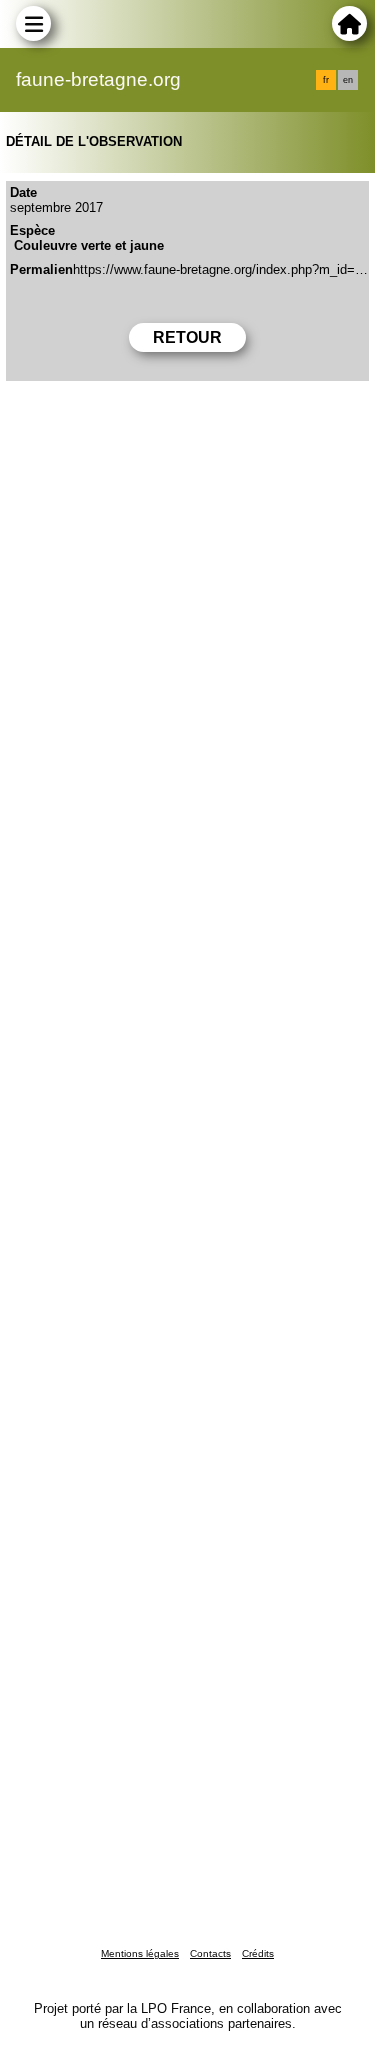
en (348, 80)
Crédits (258, 1953)
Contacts (210, 1953)
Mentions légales (140, 1953)
